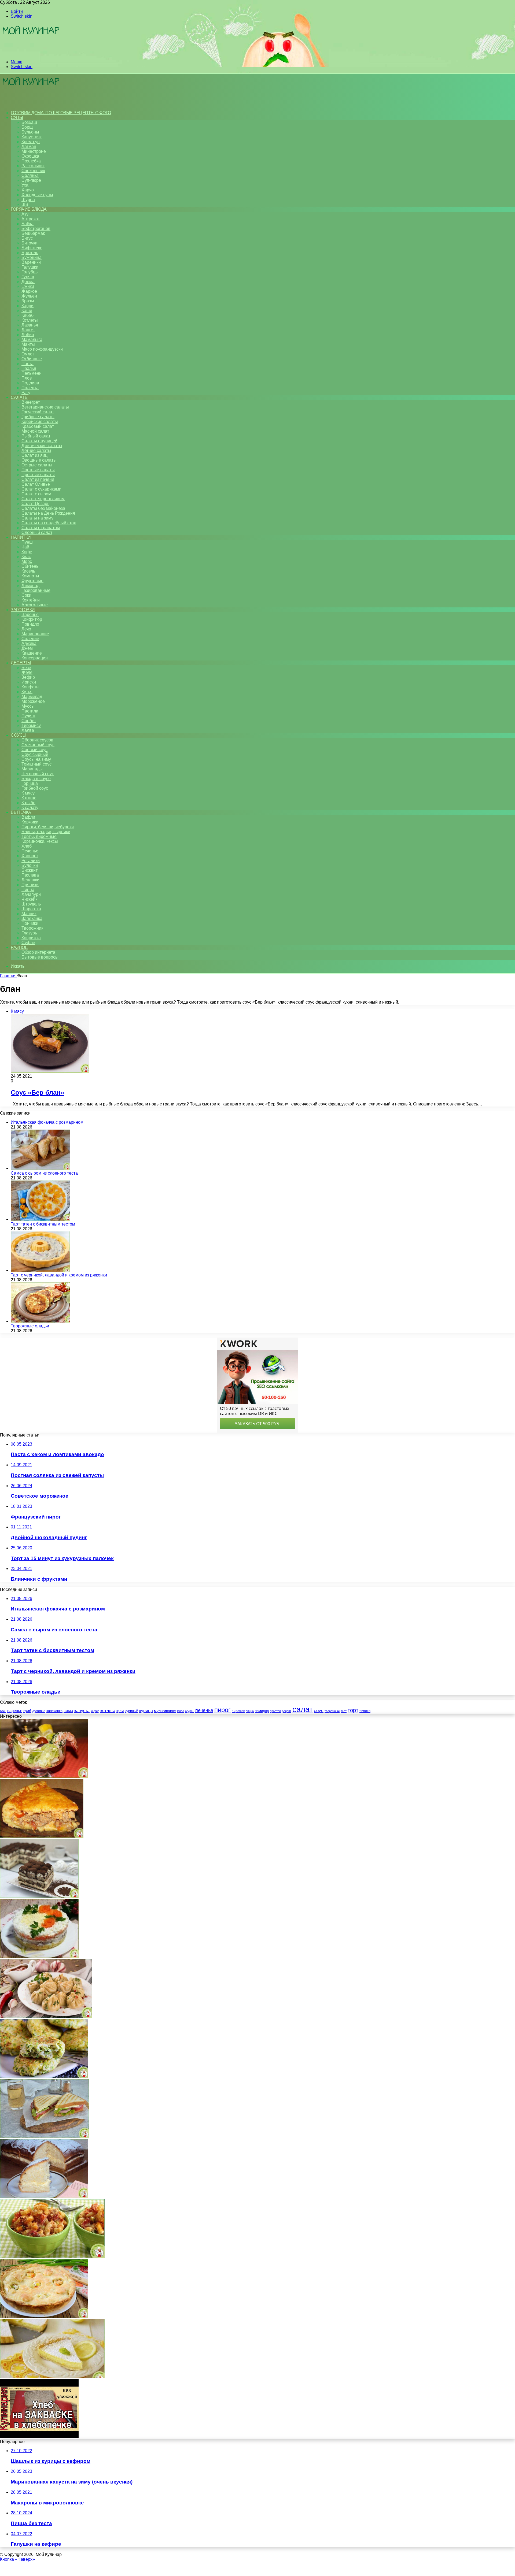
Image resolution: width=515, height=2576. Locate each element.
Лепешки (30, 880)
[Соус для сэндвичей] (45, 2137)
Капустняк (32, 137)
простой (275, 1711)
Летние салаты (36, 450)
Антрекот (31, 219)
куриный (131, 1711)
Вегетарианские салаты (45, 407)
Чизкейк (29, 899)
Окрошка (30, 156)
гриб (27, 1711)
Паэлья (29, 368)
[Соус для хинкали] (46, 2016)
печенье (204, 1710)
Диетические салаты (42, 446)
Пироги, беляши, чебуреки (48, 827)
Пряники (30, 885)
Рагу (26, 393)
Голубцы (30, 272)
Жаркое (29, 291)
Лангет (28, 330)
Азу (25, 214)
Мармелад (32, 697)
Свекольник (33, 171)
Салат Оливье (36, 484)
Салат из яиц (34, 455)
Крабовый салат (38, 426)
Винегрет (31, 402)
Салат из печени (38, 479)
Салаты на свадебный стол (49, 523)
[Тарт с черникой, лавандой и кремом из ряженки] (40, 1270)
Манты (28, 344)
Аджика (29, 643)
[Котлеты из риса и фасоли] (44, 2076)
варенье (15, 1711)
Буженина (32, 257)
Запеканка (32, 918)
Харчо (28, 190)
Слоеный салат (37, 532)
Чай (25, 547)
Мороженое (33, 701)
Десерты (21, 663)
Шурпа (28, 200)
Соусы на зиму (36, 759)
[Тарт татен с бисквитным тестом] (40, 1219)
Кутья (27, 692)
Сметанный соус (38, 745)
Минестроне (34, 151)
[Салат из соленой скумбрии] (39, 1956)
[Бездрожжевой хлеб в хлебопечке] (39, 2437)
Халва (28, 730)
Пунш (27, 542)
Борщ (27, 127)
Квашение (32, 653)
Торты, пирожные (39, 836)
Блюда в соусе (36, 779)
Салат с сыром (36, 494)
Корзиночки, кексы (40, 841)
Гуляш (28, 277)
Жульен (29, 296)
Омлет (28, 354)
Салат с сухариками (41, 489)
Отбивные (32, 359)
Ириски (29, 682)
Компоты (30, 576)
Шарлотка (31, 909)
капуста (82, 1711)
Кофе (27, 552)
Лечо (26, 629)
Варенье (30, 615)
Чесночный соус (38, 774)
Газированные (36, 590)
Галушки (30, 267)
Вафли (28, 817)
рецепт (287, 1711)
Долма (28, 282)
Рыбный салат (36, 436)
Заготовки (23, 610)
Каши (27, 311)
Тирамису (31, 725)
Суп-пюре (31, 180)
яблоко (365, 1711)
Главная (8, 976)
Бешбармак (33, 233)
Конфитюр (32, 619)
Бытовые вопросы (40, 957)
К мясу (28, 793)
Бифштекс (32, 248)
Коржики (30, 822)
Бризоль (30, 253)
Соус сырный (35, 754)
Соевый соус (34, 750)
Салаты (19, 397)
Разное (19, 947)
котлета (108, 1710)
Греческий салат (38, 412)
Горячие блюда (29, 209)
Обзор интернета (38, 952)
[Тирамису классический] (39, 1896)
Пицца (28, 890)
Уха (25, 185)
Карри (27, 306)
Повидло (30, 624)
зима (68, 1710)
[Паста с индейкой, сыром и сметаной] (52, 2257)
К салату (30, 808)
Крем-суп (31, 142)
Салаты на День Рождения (48, 513)
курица (146, 1710)
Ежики (28, 286)
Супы (17, 118)
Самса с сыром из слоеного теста (44, 1173)
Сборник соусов (37, 740)
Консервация (35, 658)
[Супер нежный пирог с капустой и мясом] (42, 1836)
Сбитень (30, 566)
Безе (26, 668)
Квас (26, 557)
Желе (27, 672)
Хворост (30, 856)
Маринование (35, 634)
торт (353, 1710)
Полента (30, 388)
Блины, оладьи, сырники (46, 832)
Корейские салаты (40, 422)
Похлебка (31, 161)
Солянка (30, 175)
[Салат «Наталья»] (44, 1776)
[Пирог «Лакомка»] (44, 2197)
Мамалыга (32, 339)
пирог (222, 1710)
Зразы (28, 301)
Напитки (21, 537)
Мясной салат (35, 431)
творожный (332, 1711)
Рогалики (31, 861)
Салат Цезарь (35, 504)
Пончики (30, 923)
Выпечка (21, 812)
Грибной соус (35, 788)
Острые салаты (37, 465)
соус (319, 1710)
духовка (39, 1711)
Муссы (28, 706)
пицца (250, 1711)
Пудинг (28, 716)
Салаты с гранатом (41, 528)
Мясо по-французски (42, 349)
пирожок (238, 1711)
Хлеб (27, 846)
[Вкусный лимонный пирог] (52, 2377)
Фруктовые (32, 581)
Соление (30, 639)
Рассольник (33, 166)
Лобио (28, 335)
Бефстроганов (36, 229)
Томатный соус (36, 764)
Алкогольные (35, 605)
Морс (27, 561)
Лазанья (30, 325)
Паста (27, 364)
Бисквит (30, 870)
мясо (181, 1711)
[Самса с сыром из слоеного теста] (40, 1168)
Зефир (28, 677)
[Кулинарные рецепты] (31, 53)
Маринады (32, 769)
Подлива (30, 383)
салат (303, 1709)
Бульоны (30, 132)
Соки (26, 595)
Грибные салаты (38, 417)
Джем (27, 648)
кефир (95, 1711)
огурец (190, 1711)
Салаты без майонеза (43, 508)
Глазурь (29, 933)
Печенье (30, 851)
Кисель (28, 571)
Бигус (27, 238)
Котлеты (30, 320)
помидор (262, 1711)
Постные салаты (38, 470)
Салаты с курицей (39, 441)
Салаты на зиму (37, 518)
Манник (29, 914)
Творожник (32, 928)
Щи (25, 204)
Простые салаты (38, 475)
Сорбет (29, 721)
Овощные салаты (39, 460)
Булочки (30, 865)
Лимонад (30, 586)
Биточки (30, 243)
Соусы (19, 735)
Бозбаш (29, 122)
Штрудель (31, 904)
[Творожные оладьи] (40, 1321)
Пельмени (32, 373)
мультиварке (165, 1711)
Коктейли (31, 600)
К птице (29, 798)
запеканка (54, 1711)
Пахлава (30, 875)
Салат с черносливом (43, 499)
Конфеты (30, 687)
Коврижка (31, 938)
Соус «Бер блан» (37, 1092)
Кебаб (27, 315)
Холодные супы (37, 195)
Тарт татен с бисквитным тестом (43, 1224)
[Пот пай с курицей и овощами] (44, 2317)
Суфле (28, 943)
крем (120, 1711)
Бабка (27, 224)
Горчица (30, 783)
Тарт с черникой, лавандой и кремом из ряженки (59, 1275)
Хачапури (31, 894)
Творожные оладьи (30, 1326)
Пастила (30, 711)
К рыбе (28, 803)
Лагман (29, 146)
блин (3, 1711)
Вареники (31, 262)
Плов (27, 378)
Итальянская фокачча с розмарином (47, 1122)
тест (344, 1711)
